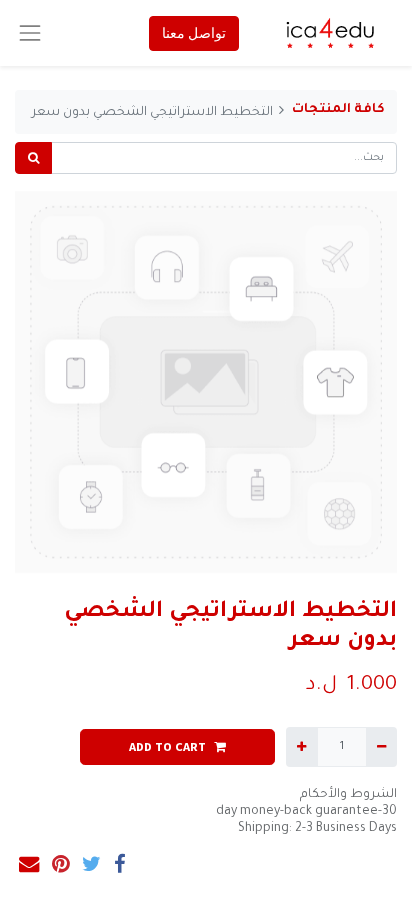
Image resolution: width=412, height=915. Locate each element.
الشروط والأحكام (348, 795)
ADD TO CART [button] (167, 746)
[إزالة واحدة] (381, 747)
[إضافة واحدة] (301, 747)
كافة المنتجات (338, 110)
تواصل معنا (194, 33)
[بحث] (33, 158)
